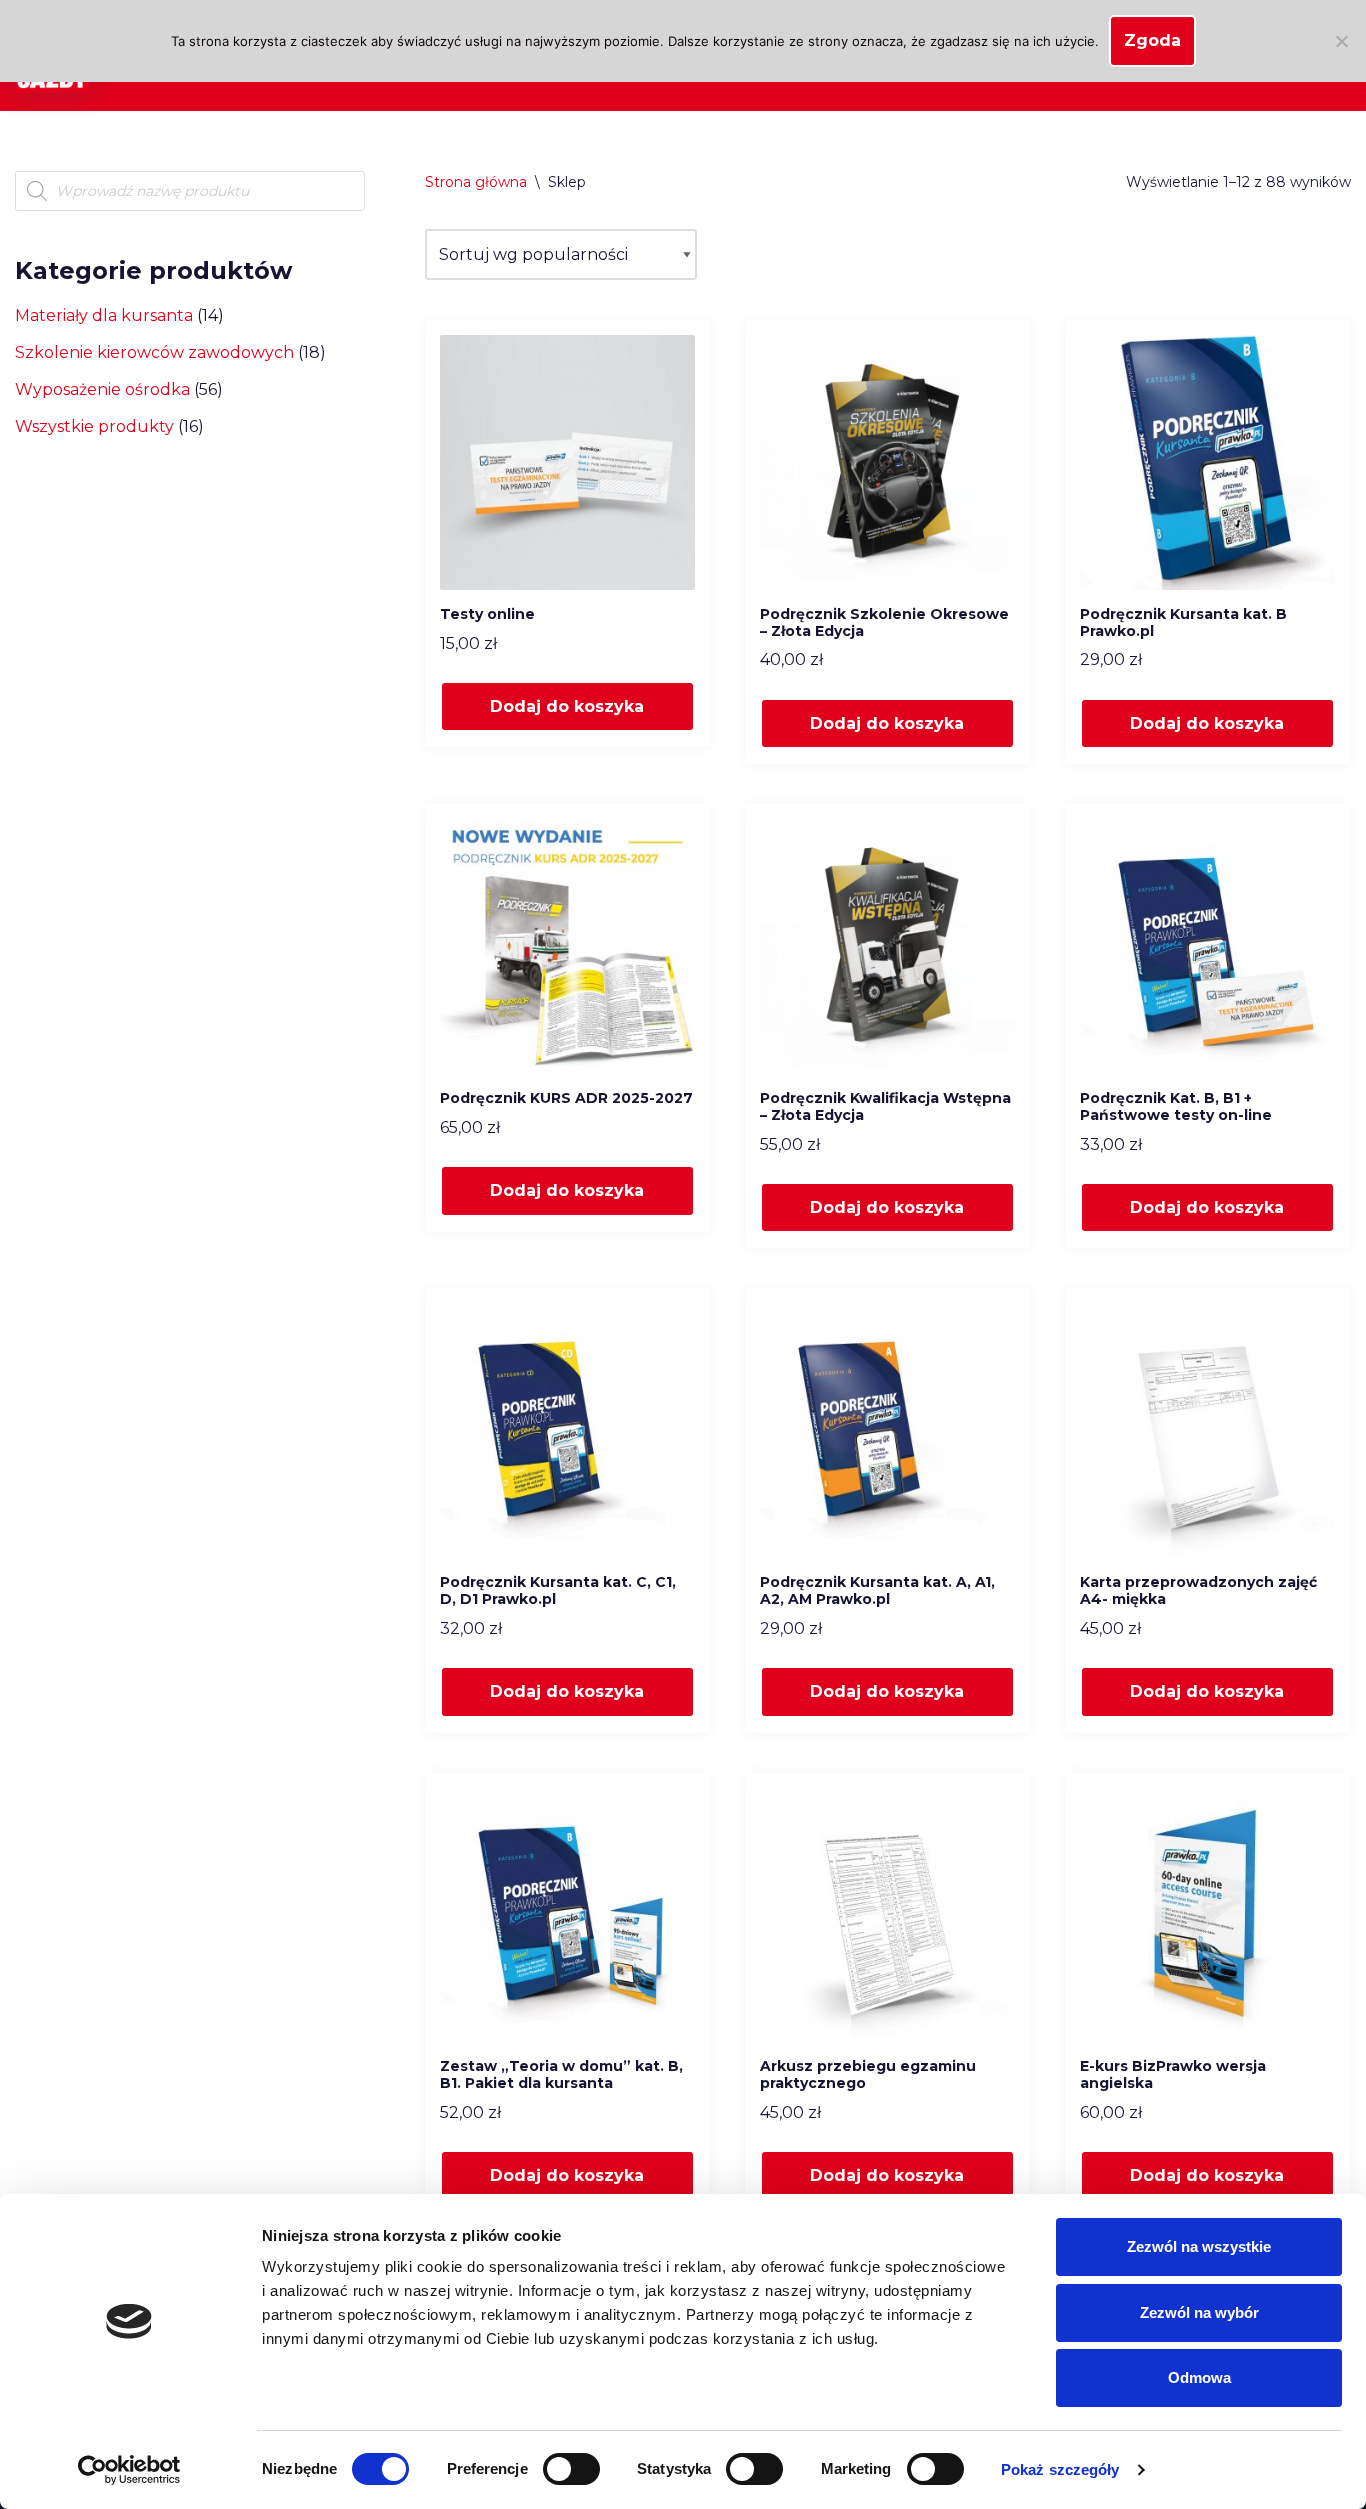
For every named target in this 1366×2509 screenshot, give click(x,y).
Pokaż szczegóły (1060, 2469)
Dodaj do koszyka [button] (567, 706)
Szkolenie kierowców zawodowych (154, 352)
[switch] (571, 2469)
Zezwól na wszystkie (1199, 2246)
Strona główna (476, 182)
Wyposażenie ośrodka (102, 389)
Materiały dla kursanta (104, 315)
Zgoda (1152, 40)
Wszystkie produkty (94, 426)
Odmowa (1199, 2377)
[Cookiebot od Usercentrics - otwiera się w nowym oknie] (129, 2470)
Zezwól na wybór (1199, 2312)
